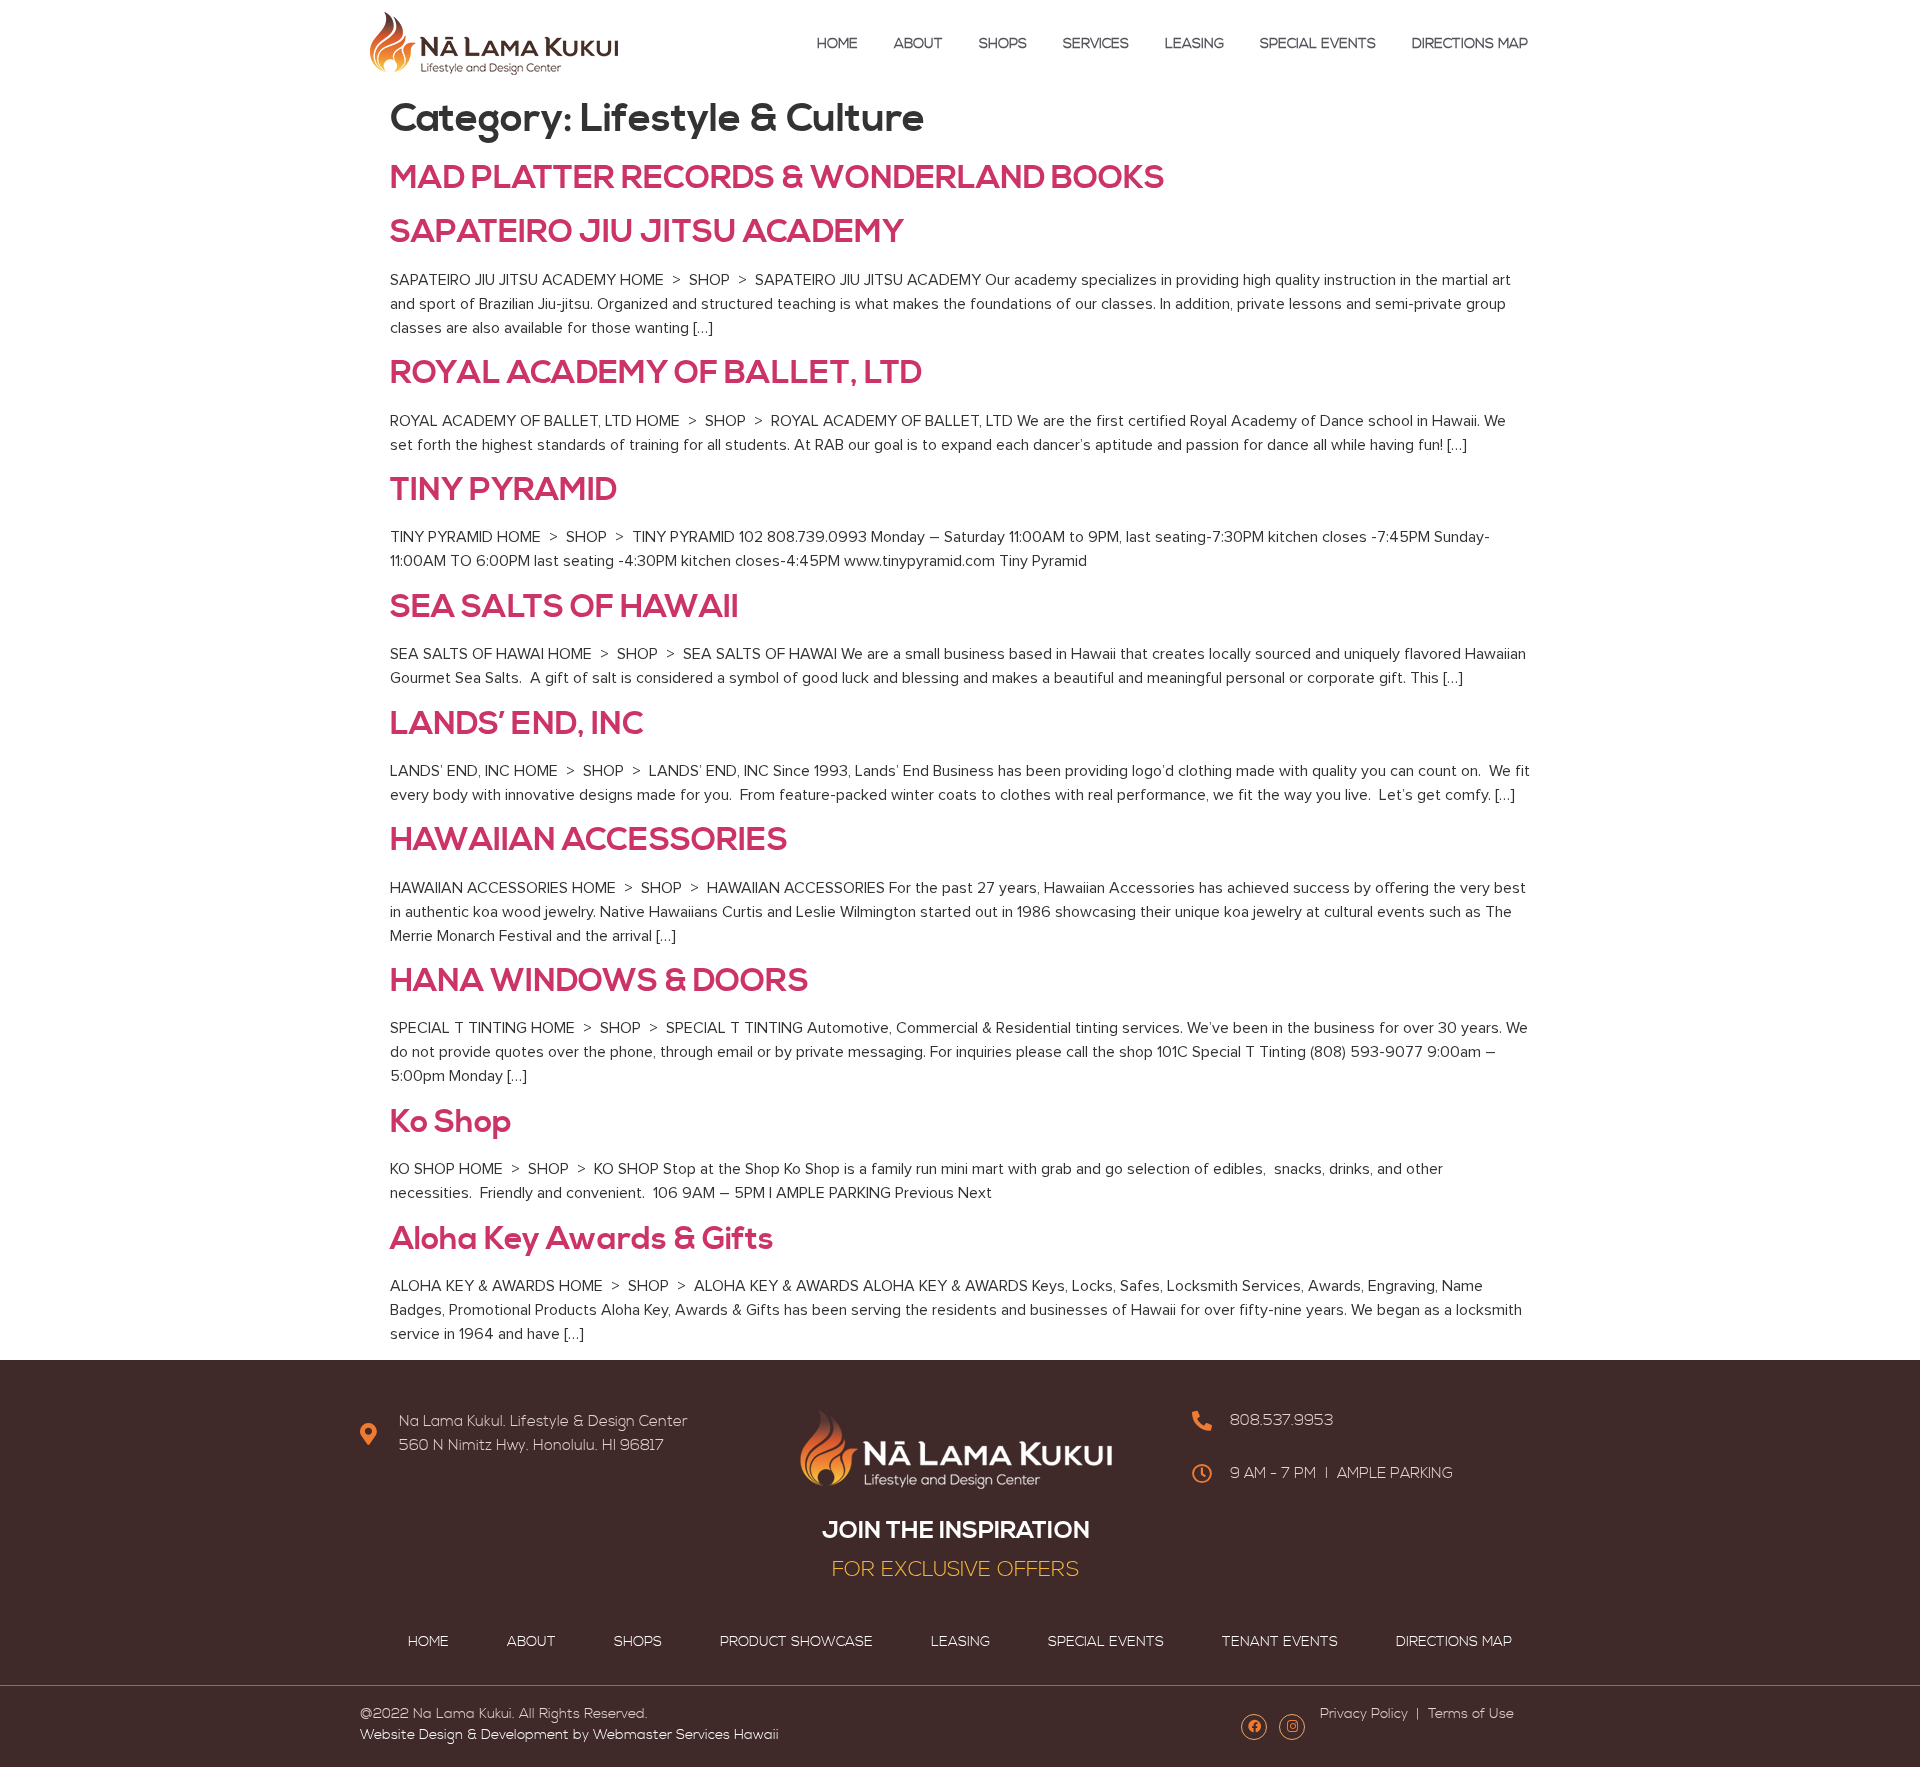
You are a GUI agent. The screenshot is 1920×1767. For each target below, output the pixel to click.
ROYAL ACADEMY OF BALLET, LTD (656, 373)
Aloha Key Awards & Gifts (582, 1239)
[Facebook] (1254, 1727)
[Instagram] (1292, 1727)
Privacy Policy (1366, 1714)
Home (837, 44)
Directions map (1470, 44)
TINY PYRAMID (503, 490)
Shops (1003, 44)
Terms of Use (1469, 1714)
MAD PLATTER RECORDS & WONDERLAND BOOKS (777, 178)
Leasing (1194, 44)
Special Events (1318, 44)
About (918, 44)
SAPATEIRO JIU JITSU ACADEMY (647, 232)
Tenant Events (1280, 1642)
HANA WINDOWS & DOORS (599, 981)
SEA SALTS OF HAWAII (564, 607)
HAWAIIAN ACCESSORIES (589, 840)
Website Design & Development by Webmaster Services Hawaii (569, 1735)
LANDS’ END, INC (516, 724)
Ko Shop (451, 1122)
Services (1096, 44)
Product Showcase (796, 1642)
